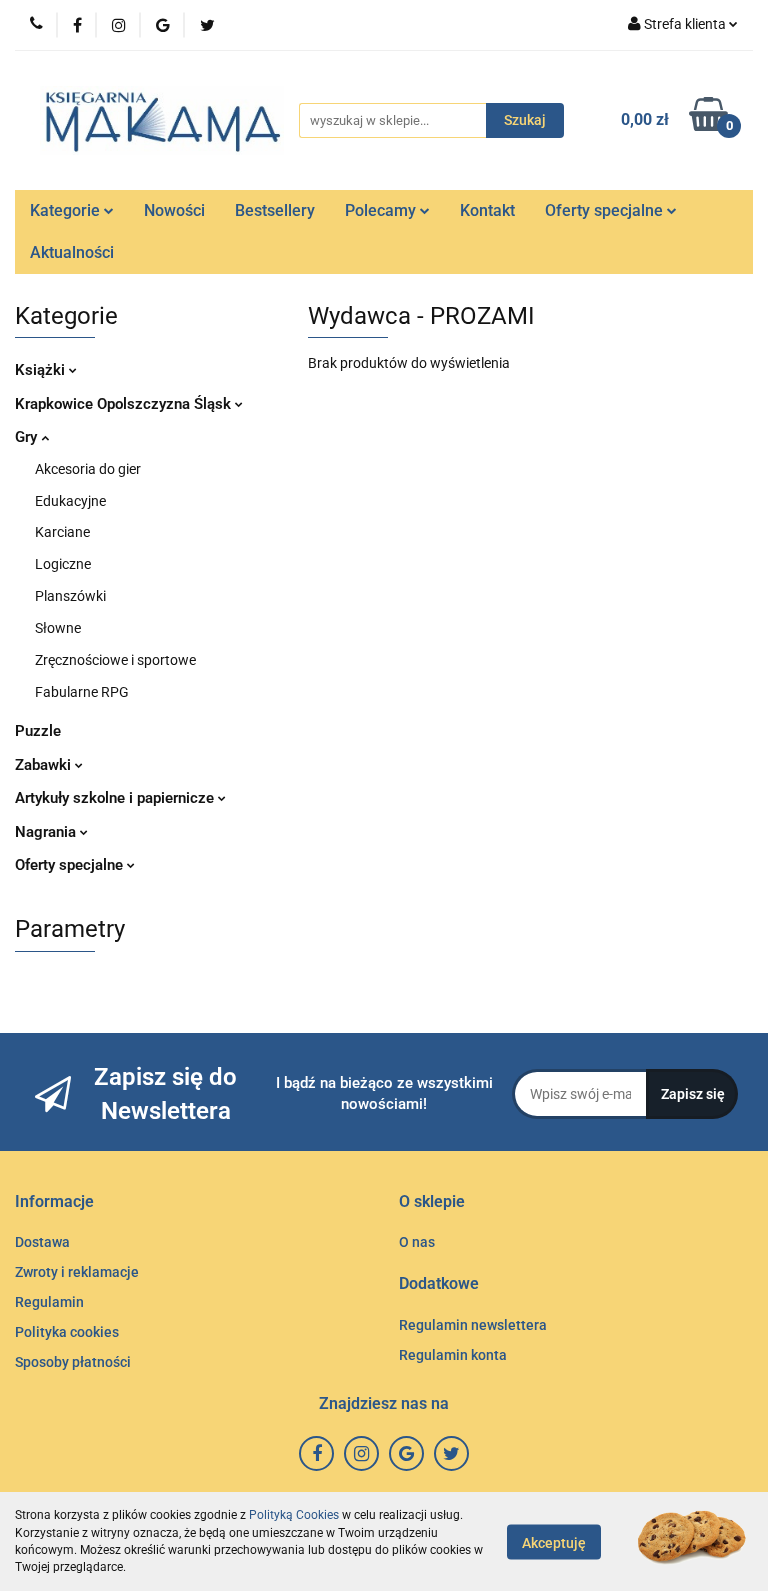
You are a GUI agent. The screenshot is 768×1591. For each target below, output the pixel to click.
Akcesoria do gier (88, 469)
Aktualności (72, 252)
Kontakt (487, 210)
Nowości (174, 210)
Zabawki (45, 765)
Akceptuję (554, 1542)
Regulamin (49, 1302)
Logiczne (63, 564)
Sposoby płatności (73, 1362)
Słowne (58, 628)
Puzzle (38, 731)
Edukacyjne (70, 501)
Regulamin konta (453, 1355)
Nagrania (47, 832)
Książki (42, 370)
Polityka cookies (67, 1332)
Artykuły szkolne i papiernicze (116, 798)
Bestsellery (275, 210)
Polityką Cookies (294, 1515)
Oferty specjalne (606, 210)
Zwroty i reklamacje (77, 1272)
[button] (54, 1202)
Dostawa (42, 1242)
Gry (28, 437)
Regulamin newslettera (473, 1325)
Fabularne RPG (82, 692)
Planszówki (70, 596)
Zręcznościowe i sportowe (115, 660)
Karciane (62, 532)
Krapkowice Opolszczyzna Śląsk (125, 404)
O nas (417, 1242)
